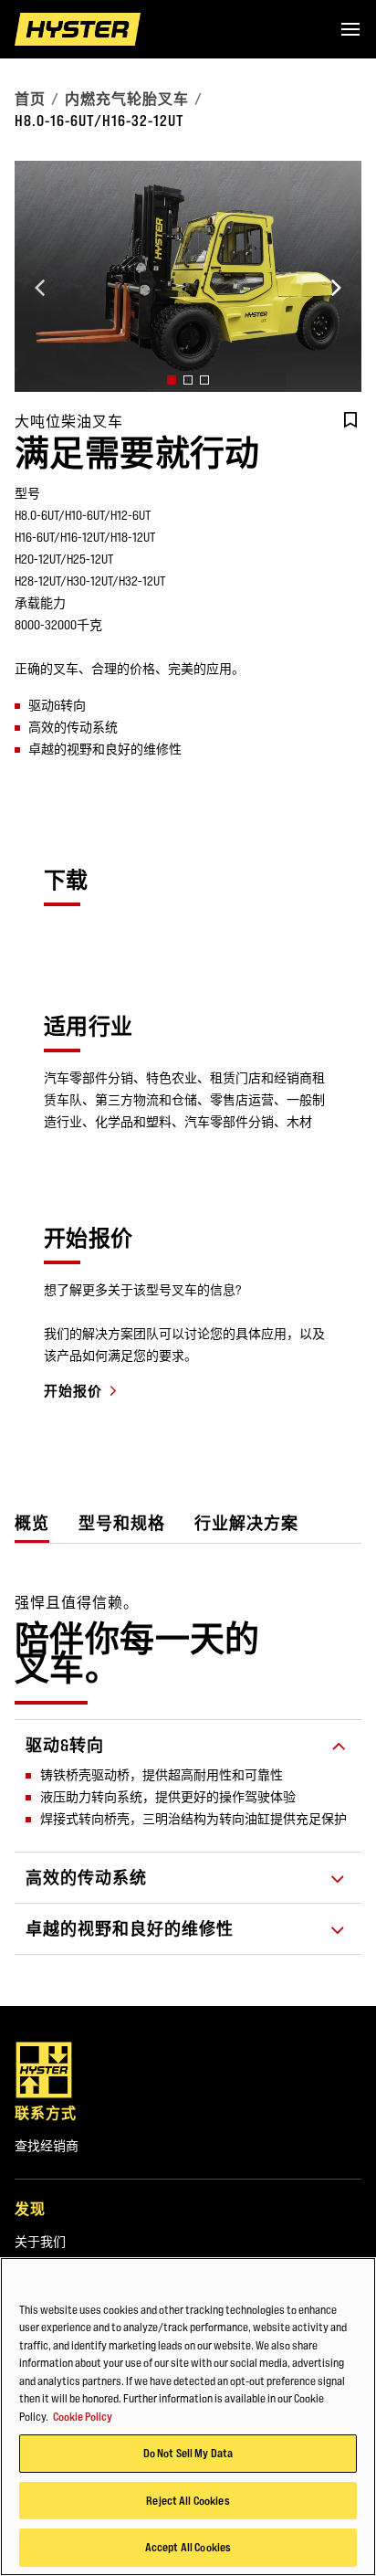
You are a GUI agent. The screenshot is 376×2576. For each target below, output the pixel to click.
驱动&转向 (65, 1745)
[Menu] (350, 29)
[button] (172, 380)
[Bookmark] (350, 420)
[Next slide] (336, 288)
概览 (32, 1523)
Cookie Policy (83, 2416)
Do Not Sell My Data (188, 2453)
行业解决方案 (246, 1523)
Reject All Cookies (188, 2500)
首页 (30, 99)
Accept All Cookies (188, 2547)
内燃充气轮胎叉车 (127, 99)
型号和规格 (122, 1523)
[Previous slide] (40, 288)
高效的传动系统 (86, 1878)
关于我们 (40, 2242)
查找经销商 (47, 2146)
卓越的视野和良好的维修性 (130, 1929)
